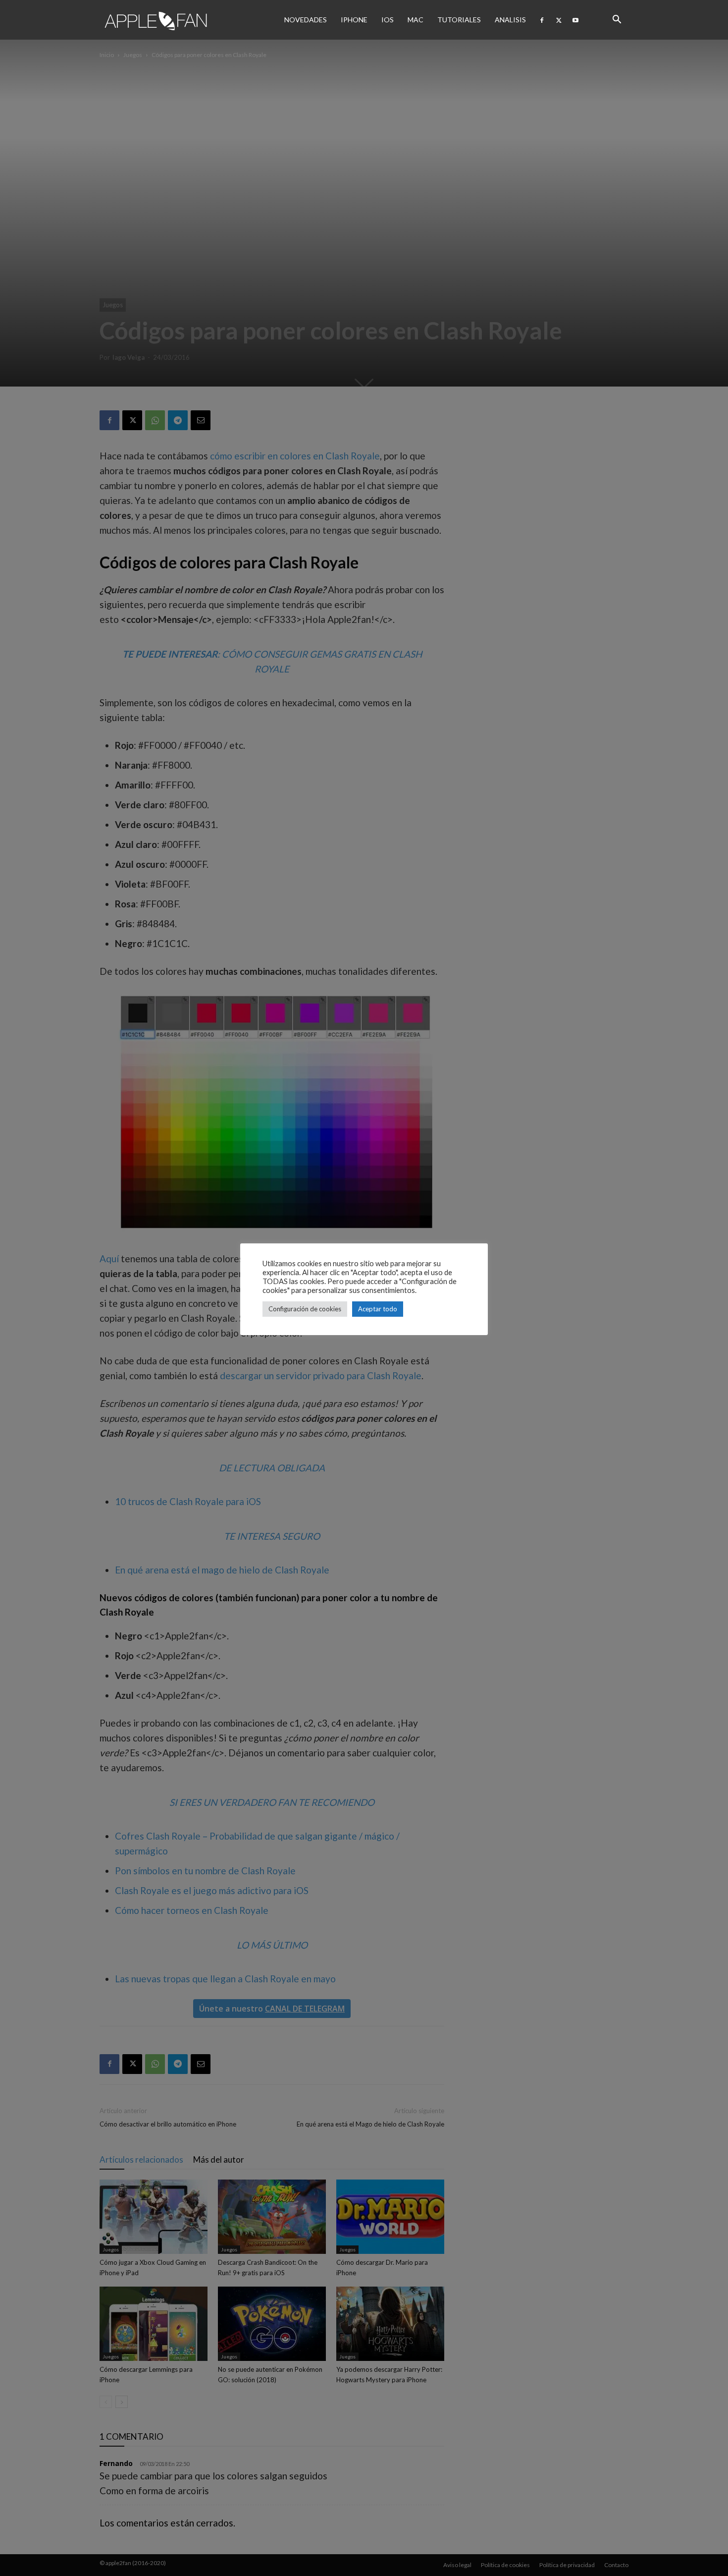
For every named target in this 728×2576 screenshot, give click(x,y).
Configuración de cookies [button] (305, 1309)
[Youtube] (575, 20)
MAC (416, 20)
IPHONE (354, 20)
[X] (559, 20)
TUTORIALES (459, 20)
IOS (388, 20)
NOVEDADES (306, 20)
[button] (617, 20)
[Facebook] (542, 20)
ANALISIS (510, 20)
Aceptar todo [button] (378, 1309)
